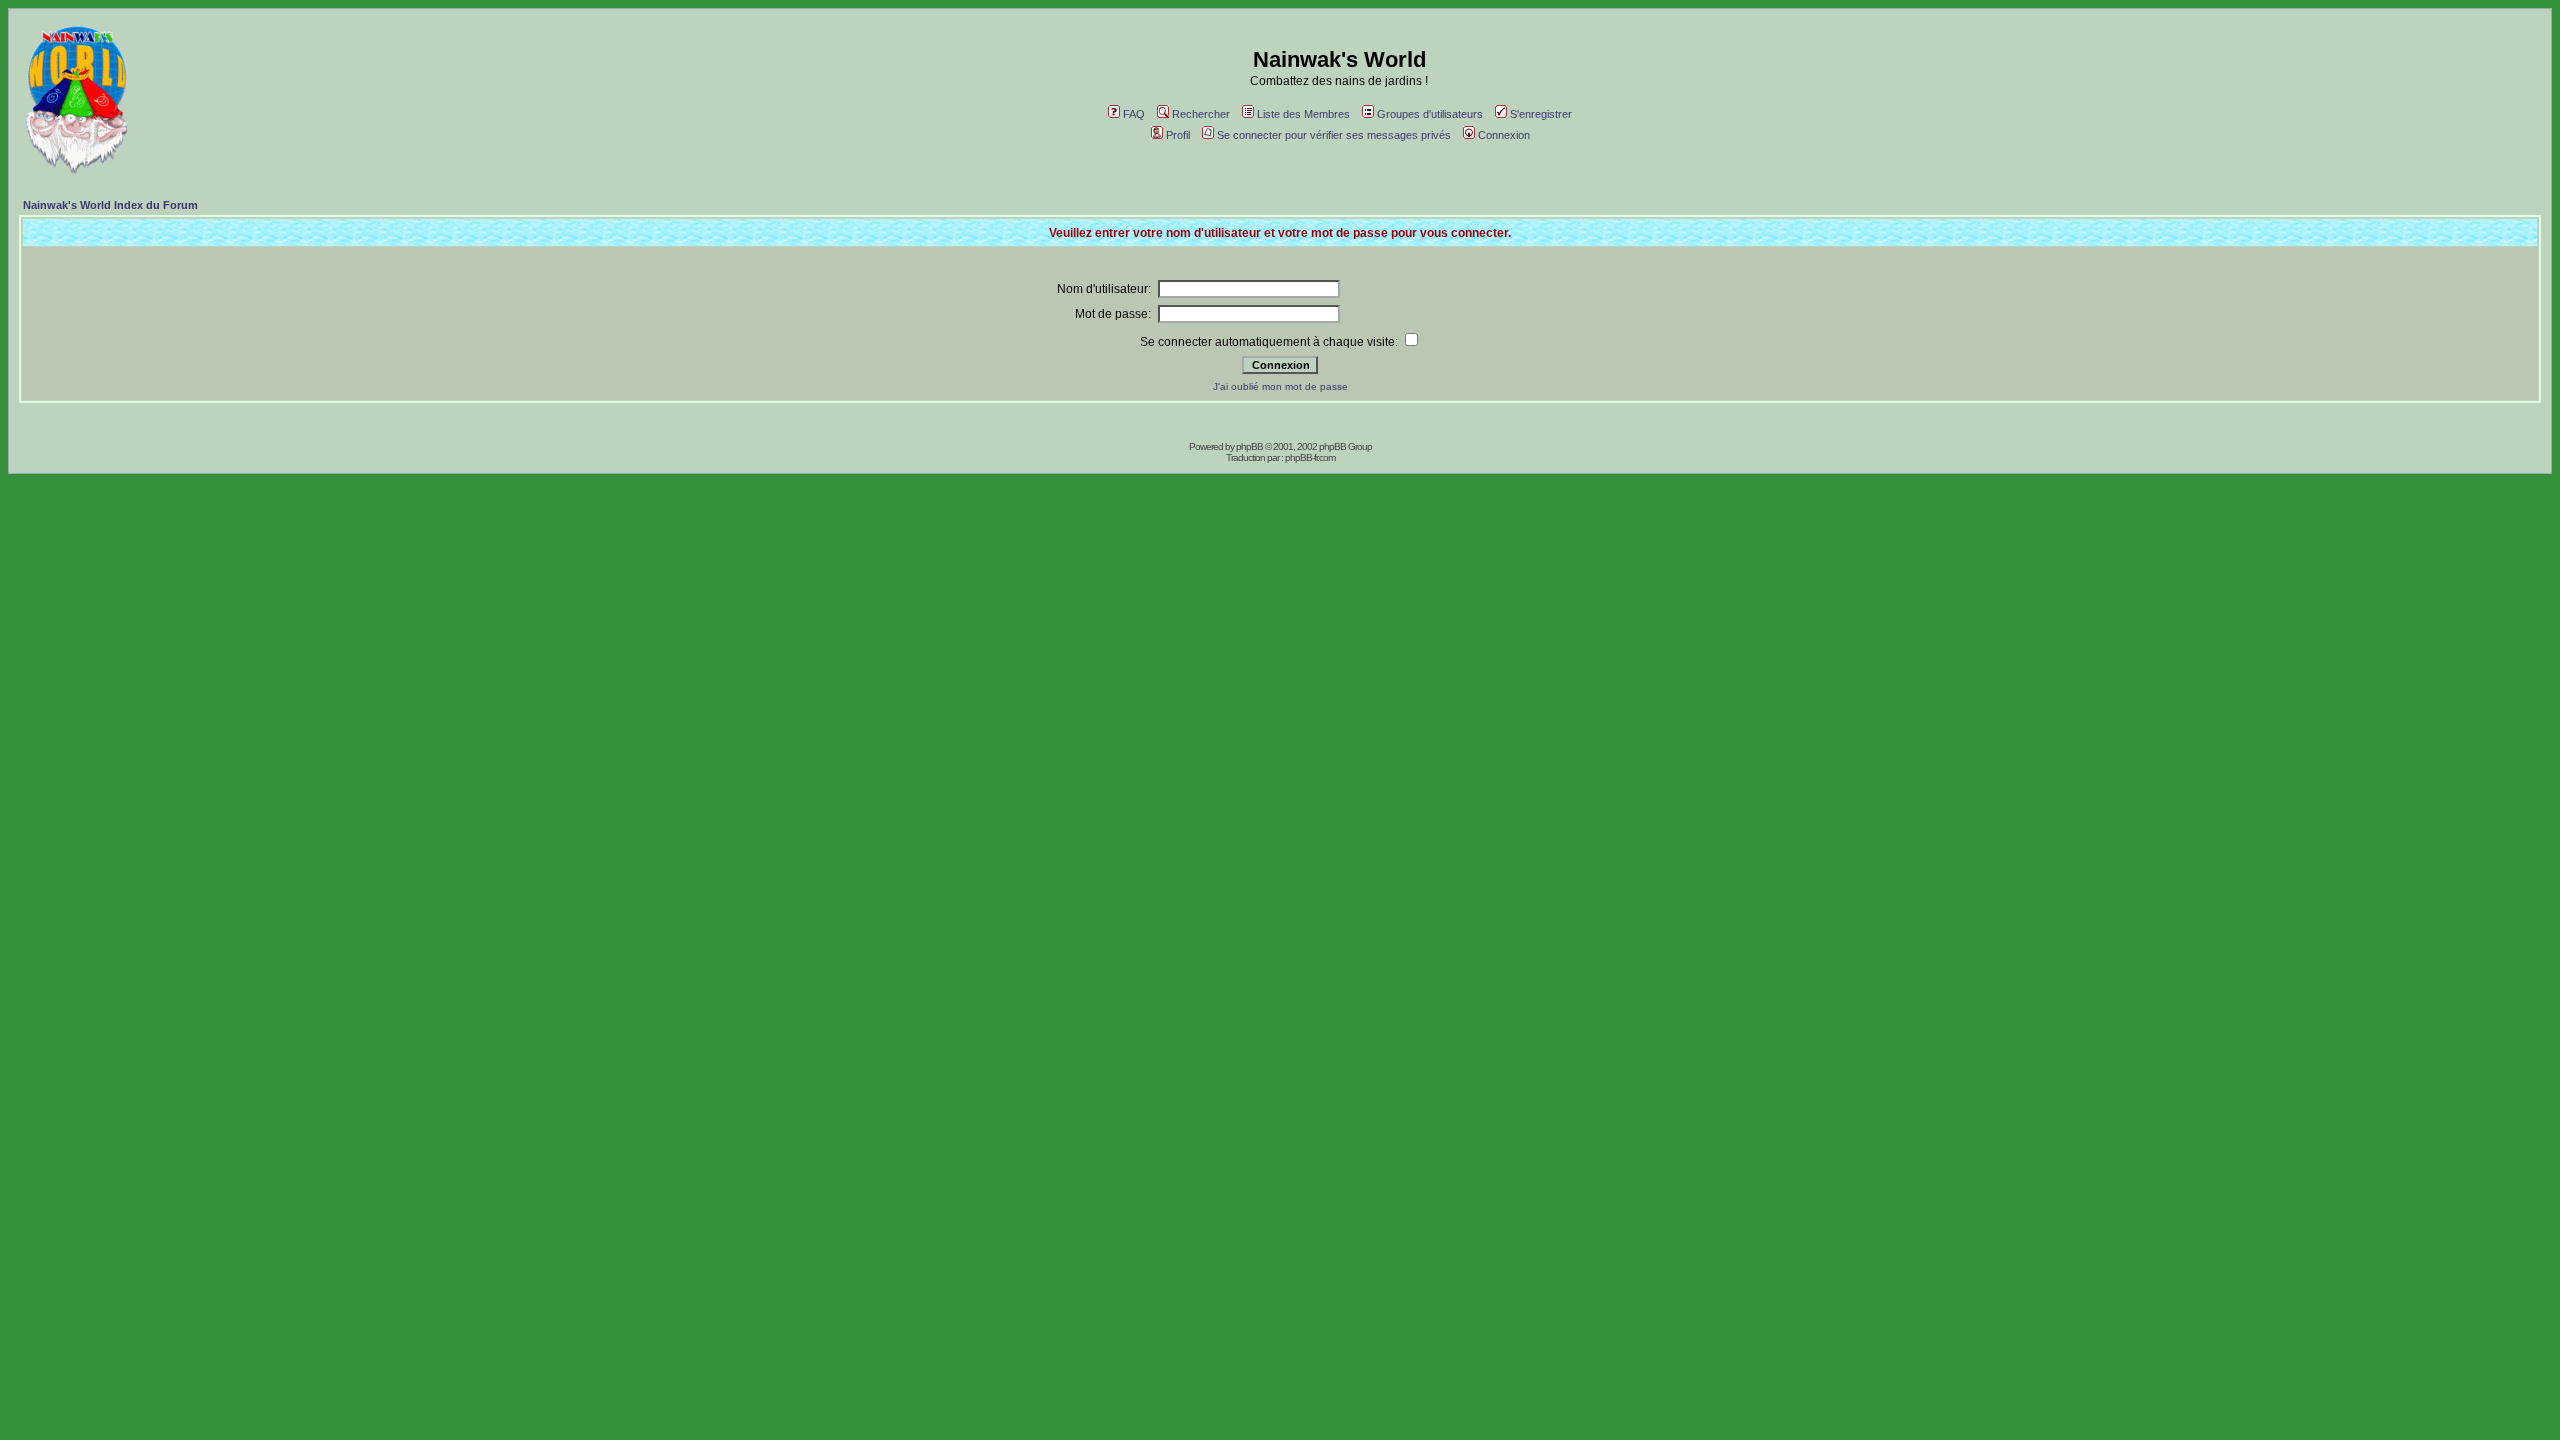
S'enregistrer (1541, 114)
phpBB (1249, 446)
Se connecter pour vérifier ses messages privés (1334, 135)
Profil (1178, 135)
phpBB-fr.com (1310, 457)
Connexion (1504, 135)
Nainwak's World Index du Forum (110, 205)
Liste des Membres (1303, 114)
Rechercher (1201, 114)
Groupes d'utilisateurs (1430, 114)
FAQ (1134, 114)
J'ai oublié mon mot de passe (1280, 386)
